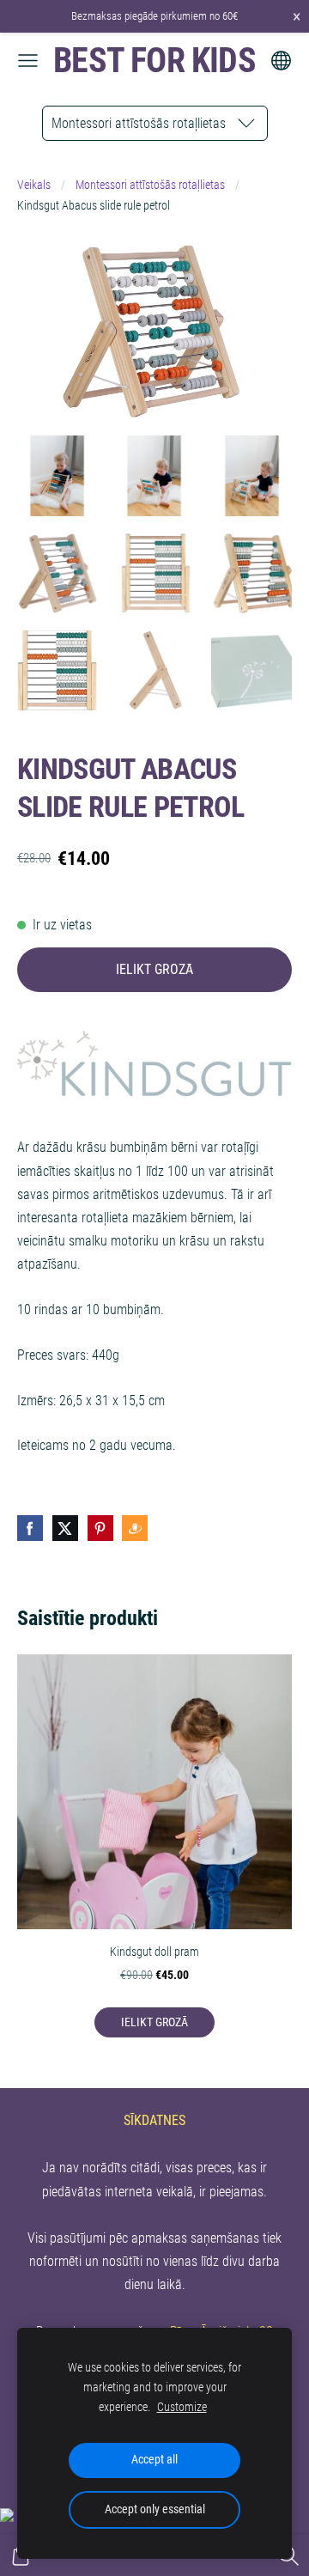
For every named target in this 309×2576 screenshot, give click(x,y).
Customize (182, 2407)
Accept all (154, 2460)
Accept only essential (155, 2509)
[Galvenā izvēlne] (28, 61)
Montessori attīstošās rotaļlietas (150, 185)
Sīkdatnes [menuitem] (154, 2120)
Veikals (34, 185)
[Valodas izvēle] (281, 61)
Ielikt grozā (154, 969)
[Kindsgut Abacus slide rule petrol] (57, 475)
